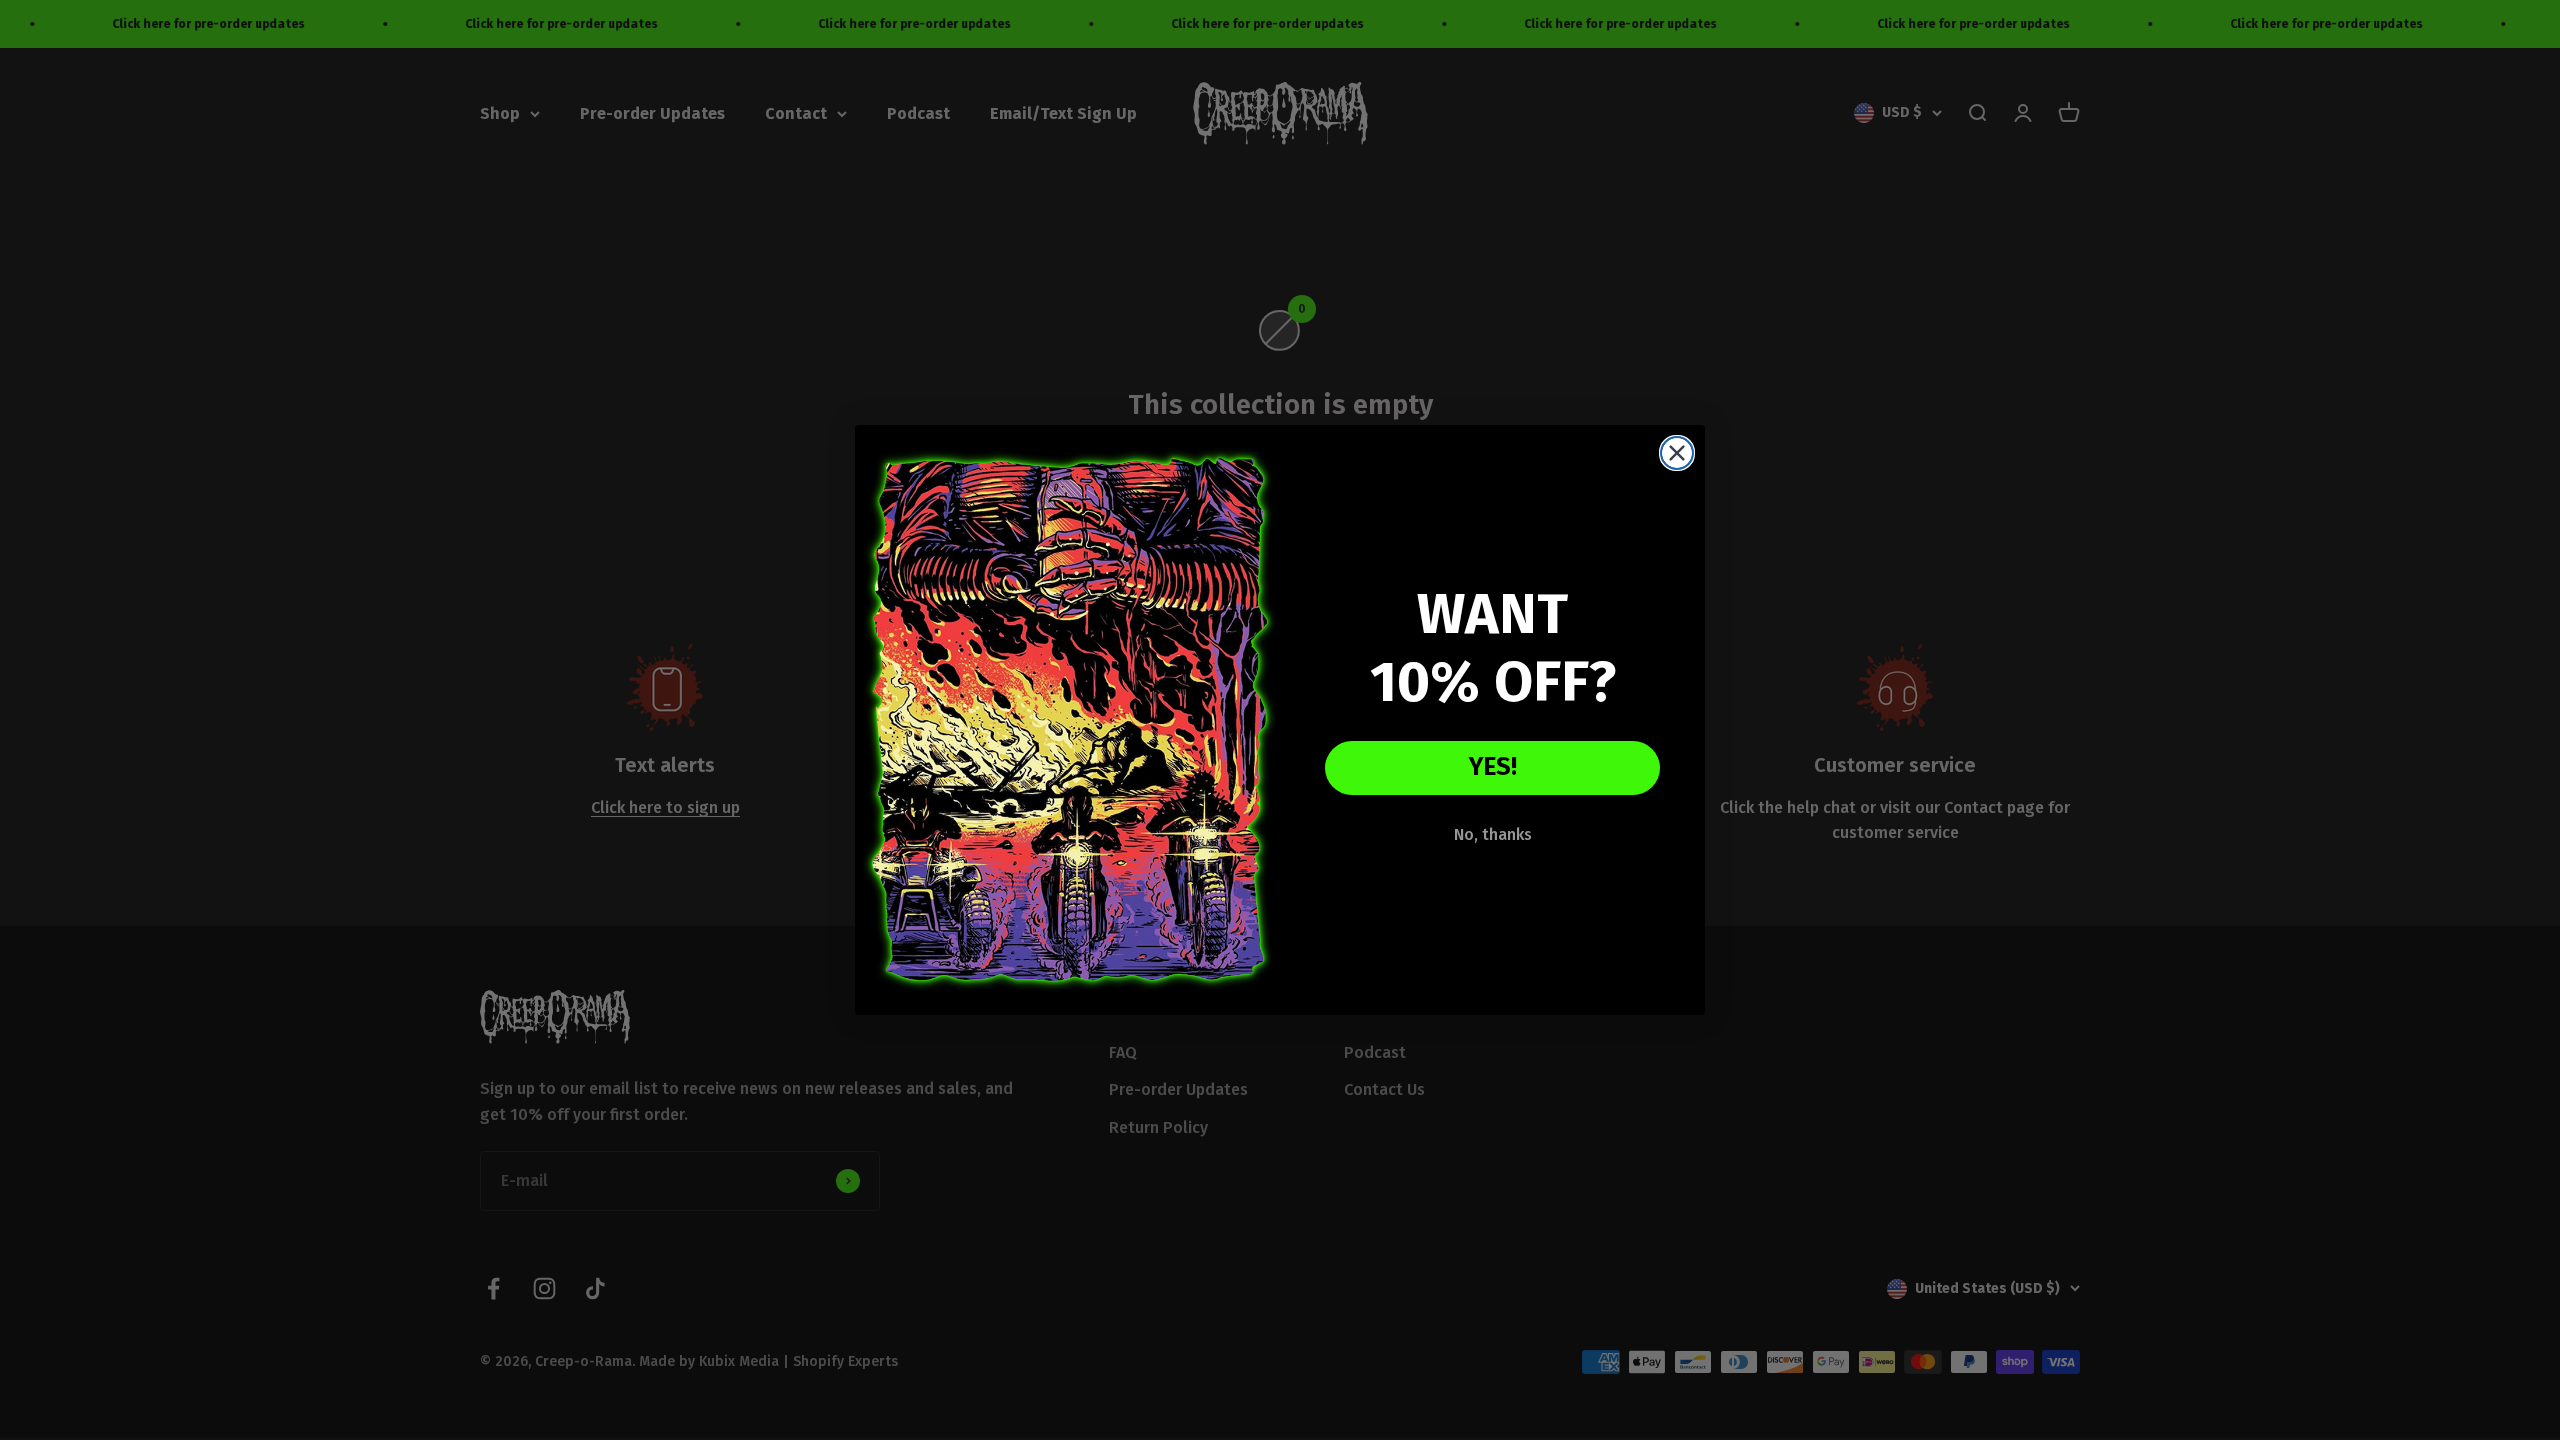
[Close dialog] (1677, 453)
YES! (1493, 767)
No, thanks (1493, 834)
